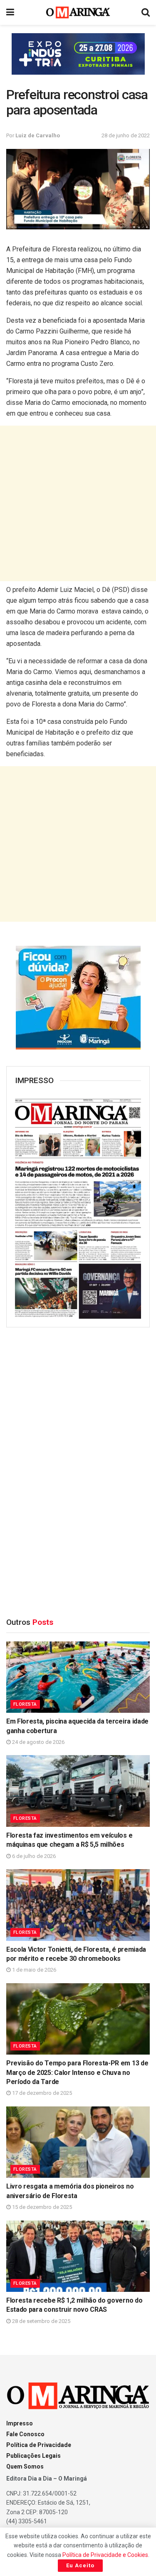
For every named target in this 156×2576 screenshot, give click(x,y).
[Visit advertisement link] (78, 54)
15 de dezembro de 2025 (41, 2207)
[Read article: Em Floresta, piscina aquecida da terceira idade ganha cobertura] (78, 1677)
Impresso (20, 2423)
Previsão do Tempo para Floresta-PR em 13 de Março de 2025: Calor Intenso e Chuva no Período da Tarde (77, 2072)
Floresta (25, 1704)
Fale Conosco (25, 2434)
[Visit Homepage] (78, 12)
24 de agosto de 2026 (38, 1742)
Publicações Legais (33, 2456)
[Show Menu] (10, 12)
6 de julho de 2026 (33, 1856)
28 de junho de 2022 (126, 135)
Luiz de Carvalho (38, 135)
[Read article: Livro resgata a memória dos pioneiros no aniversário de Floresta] (78, 2142)
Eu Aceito (80, 2565)
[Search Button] (146, 12)
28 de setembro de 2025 (41, 2321)
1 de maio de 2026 (33, 1970)
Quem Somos (25, 2466)
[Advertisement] (78, 503)
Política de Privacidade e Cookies (105, 2555)
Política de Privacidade (39, 2445)
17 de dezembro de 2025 (41, 2093)
